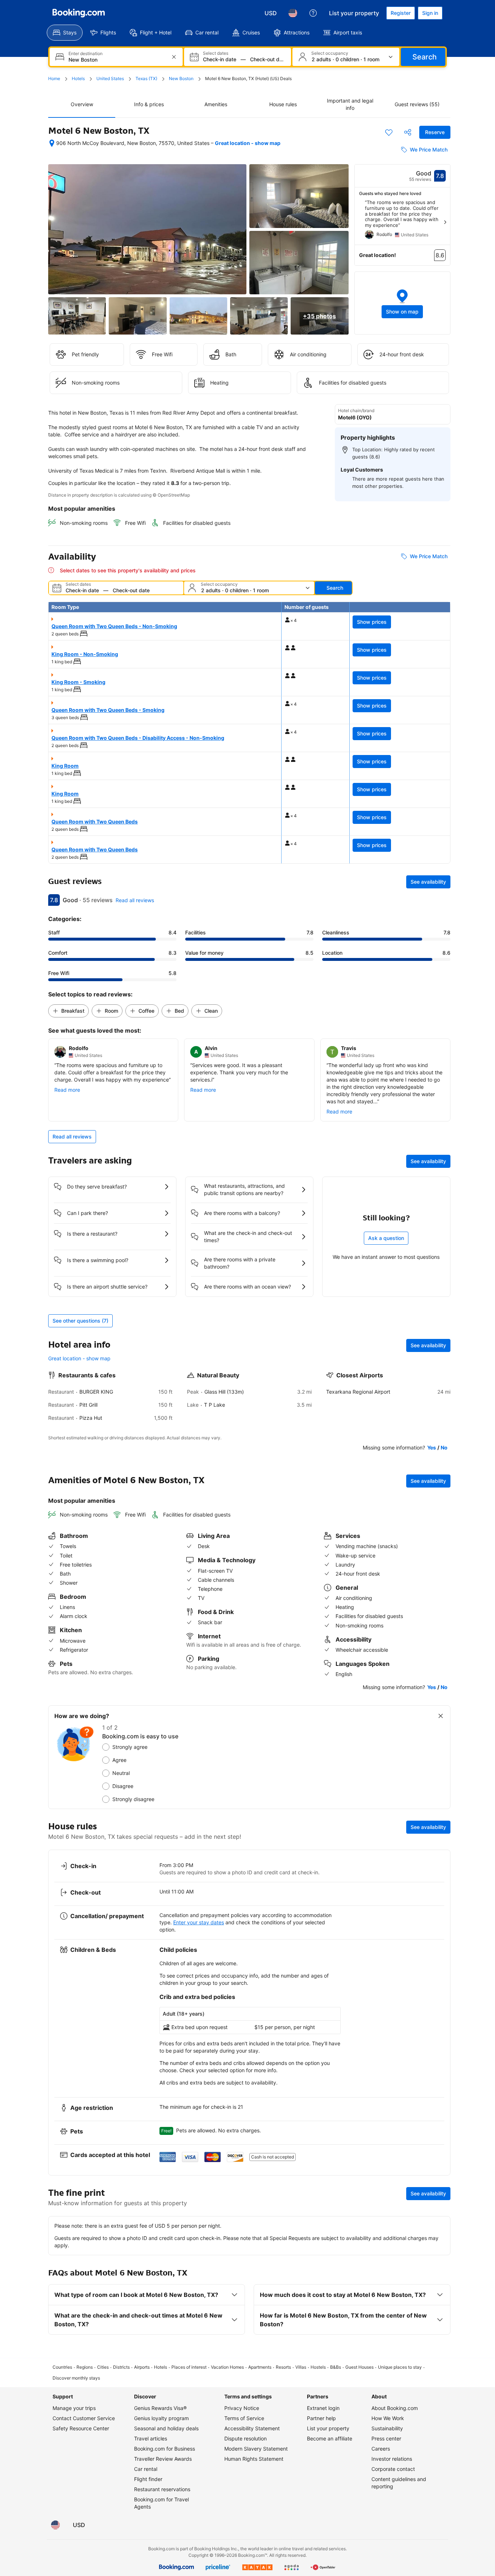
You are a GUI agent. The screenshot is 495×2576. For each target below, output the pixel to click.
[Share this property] (408, 132)
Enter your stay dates (199, 1922)
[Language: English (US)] (293, 13)
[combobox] (117, 60)
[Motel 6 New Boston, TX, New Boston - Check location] (52, 143)
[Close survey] (441, 1716)
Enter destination (86, 54)
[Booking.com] (79, 13)
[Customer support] (313, 13)
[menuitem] (65, 33)
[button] (403, 303)
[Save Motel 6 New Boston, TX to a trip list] (389, 132)
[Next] (445, 222)
